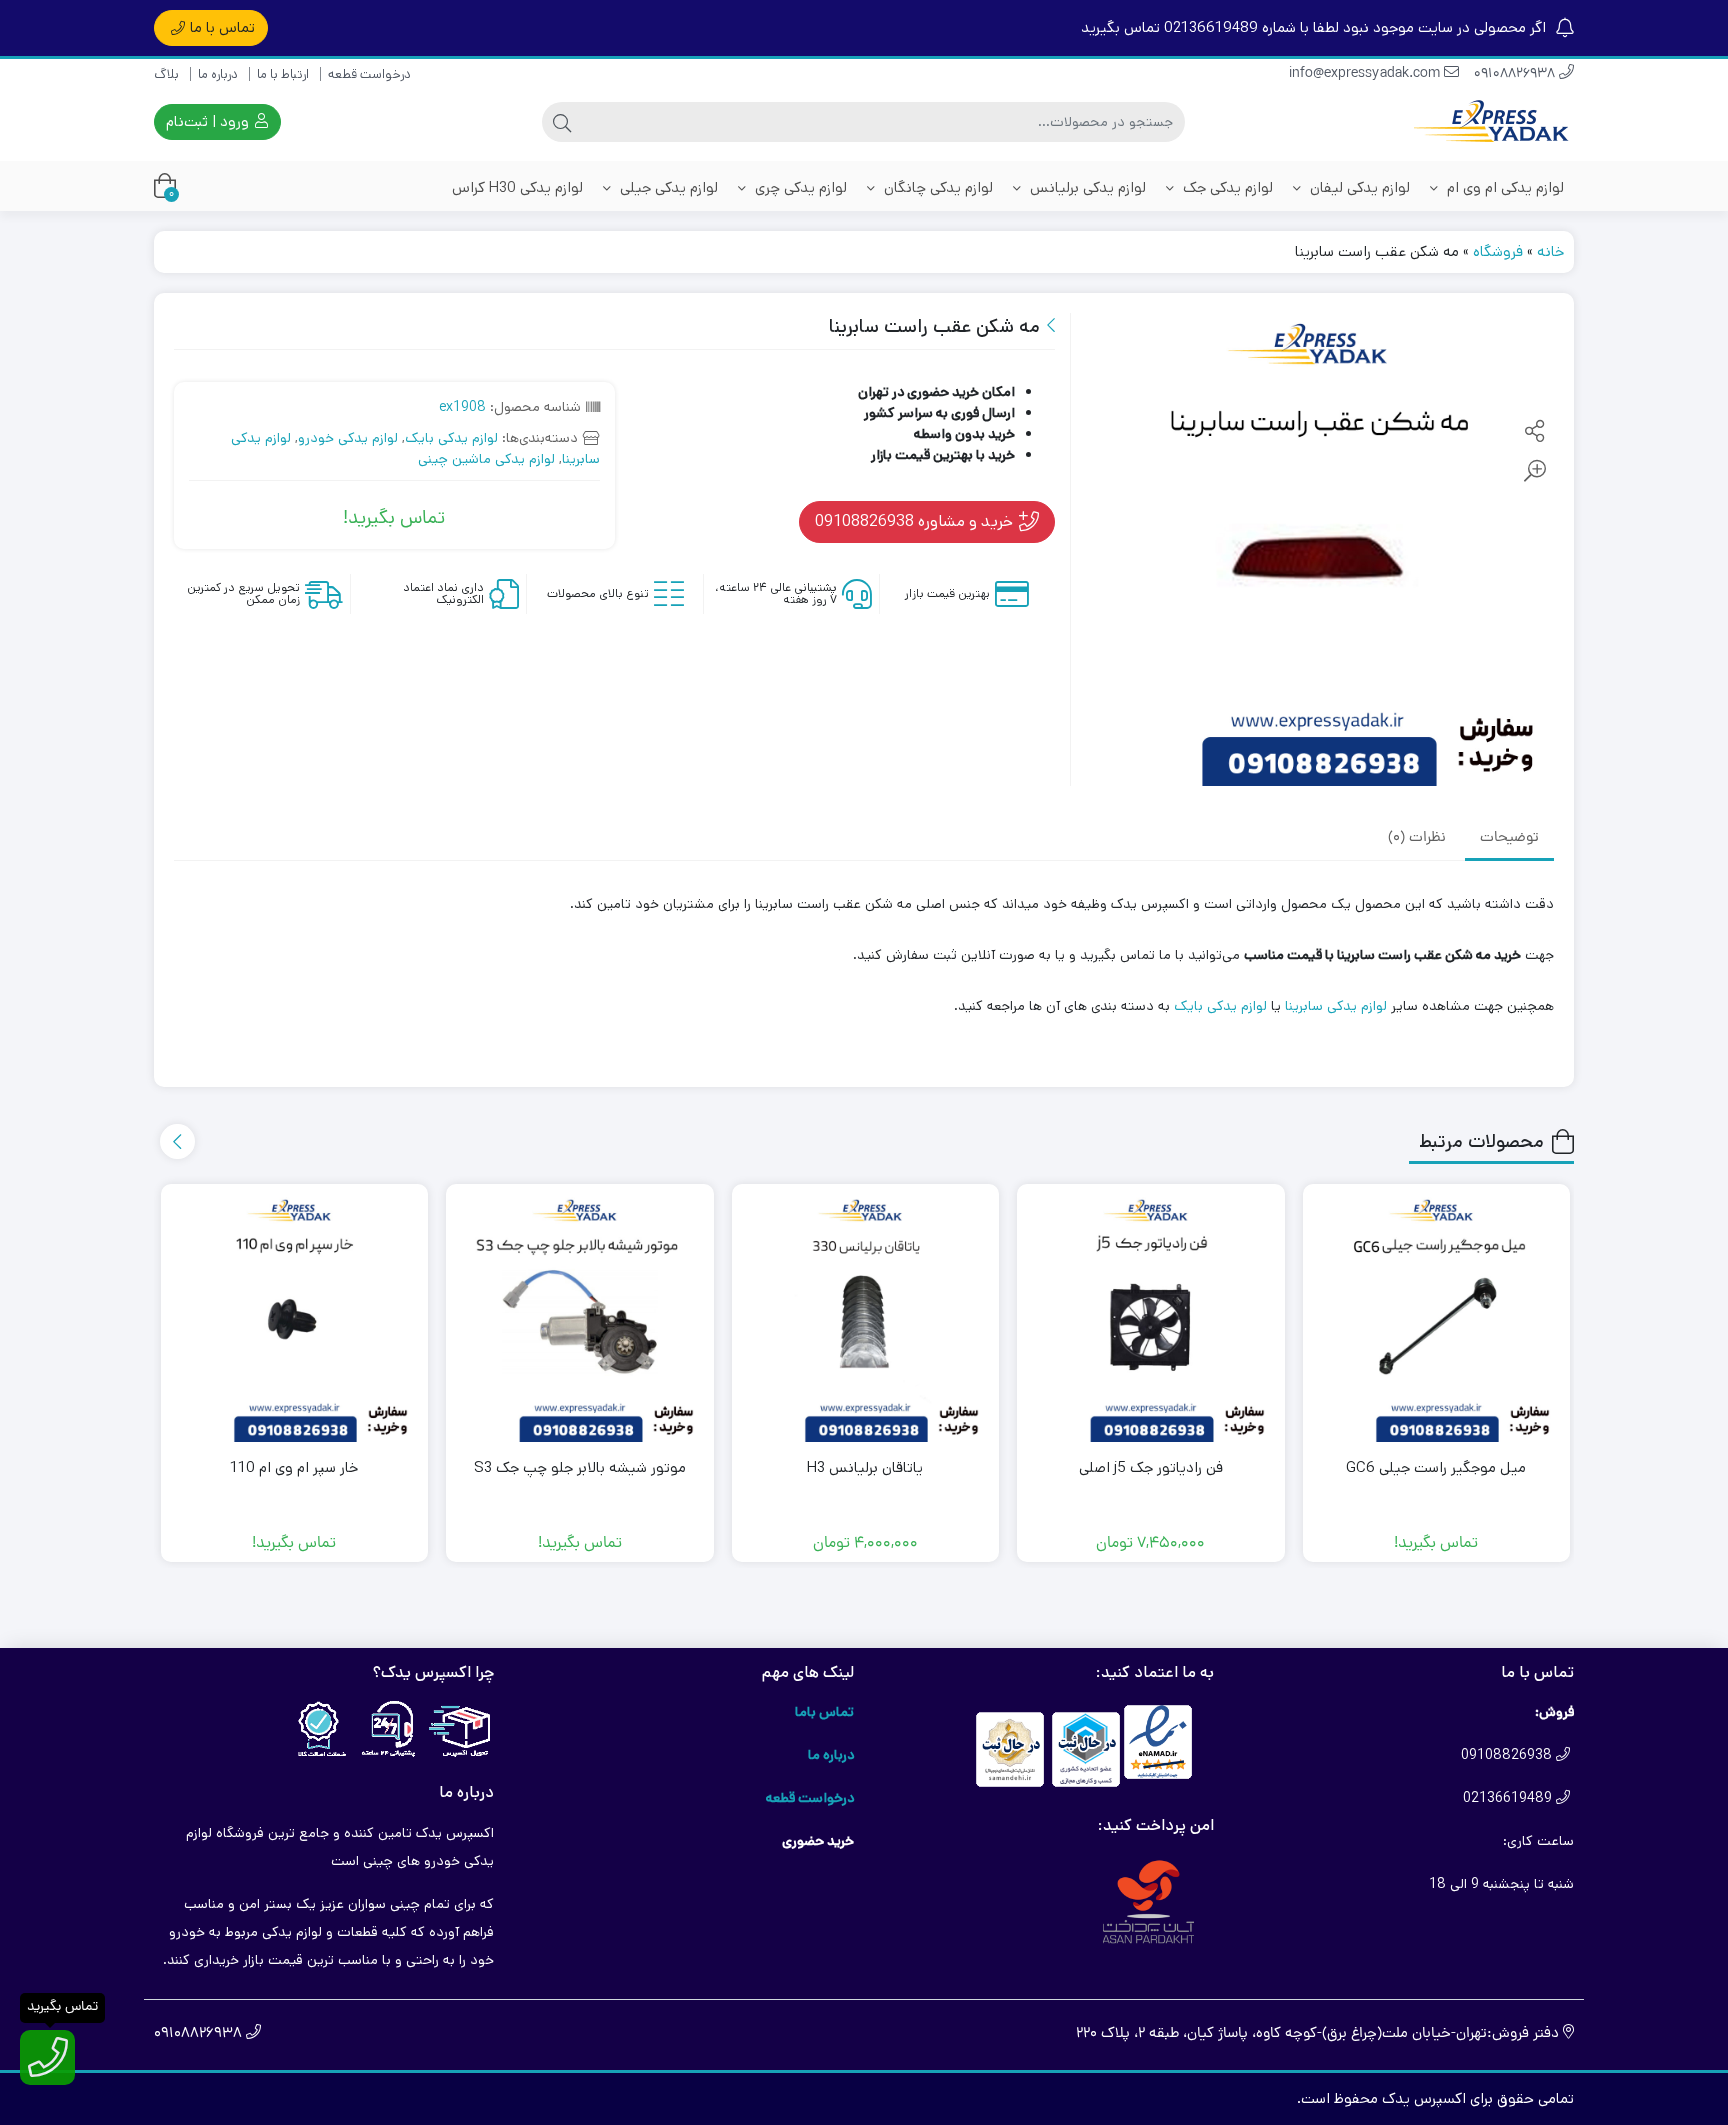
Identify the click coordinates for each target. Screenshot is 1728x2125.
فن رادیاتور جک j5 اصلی (1151, 1467)
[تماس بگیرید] (47, 2057)
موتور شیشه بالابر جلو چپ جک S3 (580, 1467)
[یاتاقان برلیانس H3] (866, 1318)
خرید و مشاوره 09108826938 (916, 521)
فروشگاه (1498, 251)
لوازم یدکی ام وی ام (1503, 187)
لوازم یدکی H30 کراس (517, 187)
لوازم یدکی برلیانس (1086, 187)
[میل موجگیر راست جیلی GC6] (1437, 1318)
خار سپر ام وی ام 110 (294, 1467)
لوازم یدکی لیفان (1358, 187)
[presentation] (177, 1141)
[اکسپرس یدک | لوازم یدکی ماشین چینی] (1494, 122)
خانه (1550, 251)
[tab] (1509, 839)
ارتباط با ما (283, 74)
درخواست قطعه (369, 74)
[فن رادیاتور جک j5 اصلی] (1151, 1318)
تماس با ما (222, 27)
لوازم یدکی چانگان (936, 187)
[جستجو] (562, 122)
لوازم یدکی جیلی (667, 187)
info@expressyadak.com (1366, 74)
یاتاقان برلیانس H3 (865, 1467)
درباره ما (218, 74)
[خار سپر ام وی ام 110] (295, 1318)
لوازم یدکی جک (1226, 187)
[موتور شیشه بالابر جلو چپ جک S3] (580, 1318)
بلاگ (166, 74)
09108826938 (1516, 74)
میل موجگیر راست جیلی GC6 (1436, 1467)
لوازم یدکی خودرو (348, 438)
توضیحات (1509, 839)
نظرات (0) (1417, 839)
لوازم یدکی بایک (451, 438)
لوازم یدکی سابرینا (1336, 1006)
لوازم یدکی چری (799, 187)
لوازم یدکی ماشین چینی (486, 459)
